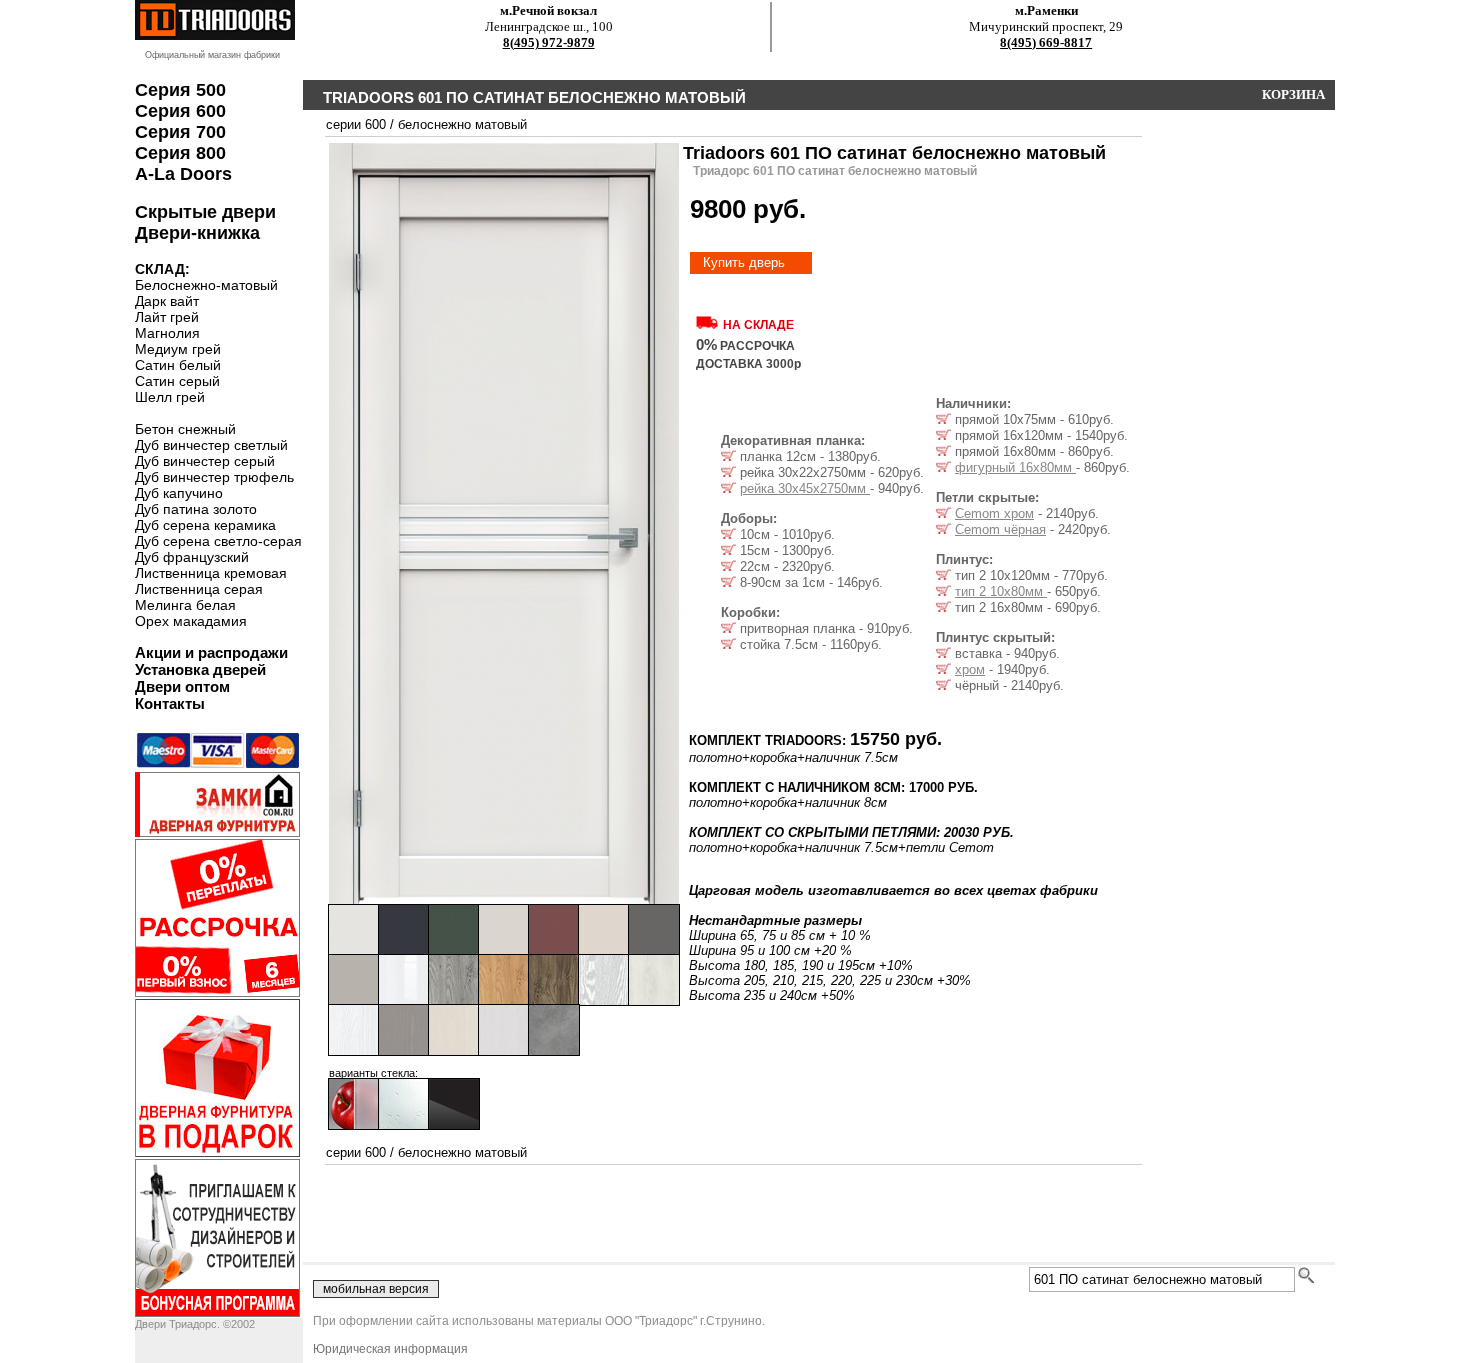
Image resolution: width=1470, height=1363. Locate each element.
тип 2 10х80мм (1001, 591)
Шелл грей (170, 397)
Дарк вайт (167, 301)
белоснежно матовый (462, 124)
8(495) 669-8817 (1046, 42)
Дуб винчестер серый (205, 461)
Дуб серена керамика (205, 525)
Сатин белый (178, 365)
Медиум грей (178, 349)
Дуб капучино (179, 493)
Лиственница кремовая (211, 573)
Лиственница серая (199, 589)
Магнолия (167, 333)
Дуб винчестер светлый (211, 445)
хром (970, 669)
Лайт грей (167, 317)
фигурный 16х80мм (1015, 467)
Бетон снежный (185, 429)
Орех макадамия (191, 621)
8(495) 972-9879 (549, 42)
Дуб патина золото (196, 509)
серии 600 (356, 124)
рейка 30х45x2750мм (805, 488)
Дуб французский (192, 557)
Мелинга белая (185, 605)
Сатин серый (177, 381)
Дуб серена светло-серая (218, 541)
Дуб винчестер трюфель (214, 477)
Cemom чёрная (1000, 529)
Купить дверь (744, 262)
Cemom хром (994, 513)
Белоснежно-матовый (206, 285)
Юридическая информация (390, 1349)
